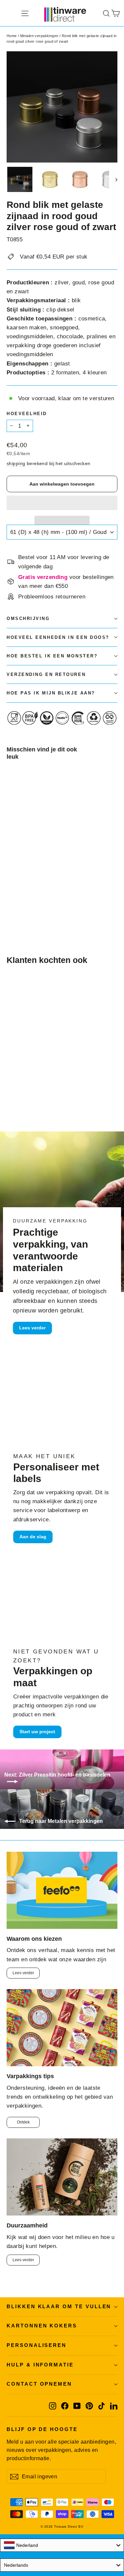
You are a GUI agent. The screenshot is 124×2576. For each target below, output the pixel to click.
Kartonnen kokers (42, 2326)
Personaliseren (37, 2345)
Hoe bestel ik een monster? (52, 656)
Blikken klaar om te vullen (59, 2307)
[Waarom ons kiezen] (62, 1890)
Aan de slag (33, 1537)
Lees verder (32, 1328)
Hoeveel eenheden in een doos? (58, 637)
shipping (16, 463)
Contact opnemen (39, 2384)
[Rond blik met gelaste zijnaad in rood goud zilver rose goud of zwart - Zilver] (25, 907)
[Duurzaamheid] (62, 2177)
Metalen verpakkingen (39, 36)
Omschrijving (28, 619)
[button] (62, 503)
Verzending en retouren (46, 674)
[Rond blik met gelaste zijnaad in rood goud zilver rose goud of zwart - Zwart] (32, 907)
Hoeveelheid (27, 414)
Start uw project (37, 1732)
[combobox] (62, 2545)
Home (12, 36)
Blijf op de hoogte (42, 2429)
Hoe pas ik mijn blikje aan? (51, 693)
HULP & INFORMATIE (40, 2365)
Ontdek (23, 2122)
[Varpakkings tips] (62, 2028)
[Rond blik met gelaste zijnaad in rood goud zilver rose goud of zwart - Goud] (10, 907)
